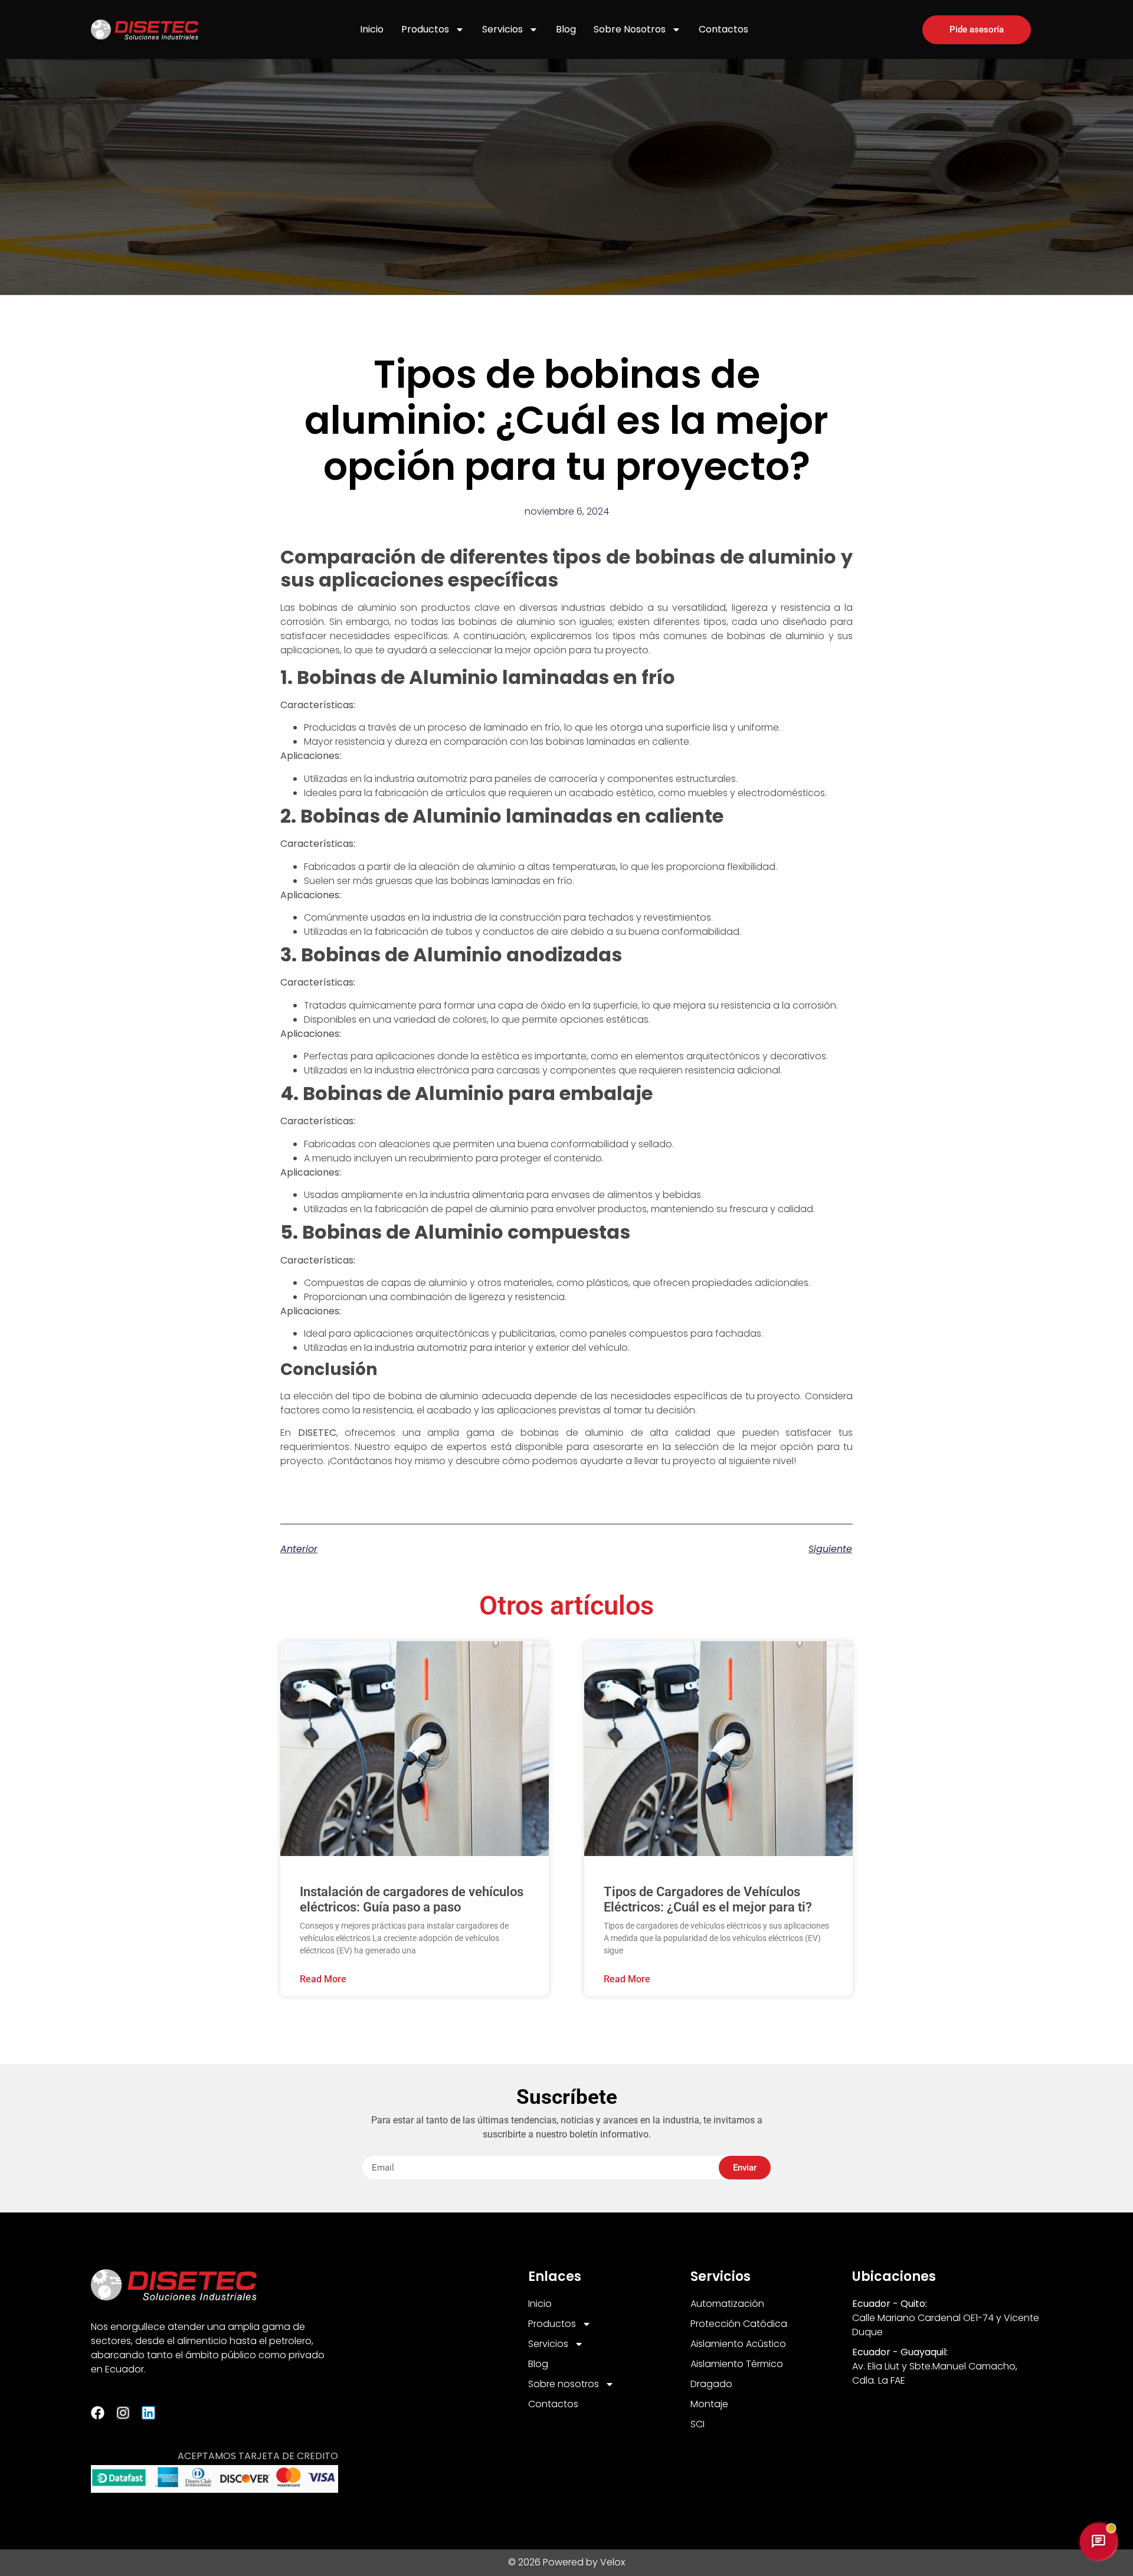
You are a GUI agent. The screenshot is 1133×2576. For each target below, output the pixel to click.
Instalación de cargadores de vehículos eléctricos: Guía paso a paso (412, 1899)
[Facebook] (98, 2413)
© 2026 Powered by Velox (566, 2562)
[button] (1098, 2541)
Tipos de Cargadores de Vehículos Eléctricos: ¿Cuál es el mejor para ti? (708, 1899)
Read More (323, 1979)
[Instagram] (123, 2413)
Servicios (502, 29)
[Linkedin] (148, 2413)
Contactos (723, 29)
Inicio (372, 29)
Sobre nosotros (630, 29)
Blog (566, 29)
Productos (425, 29)
